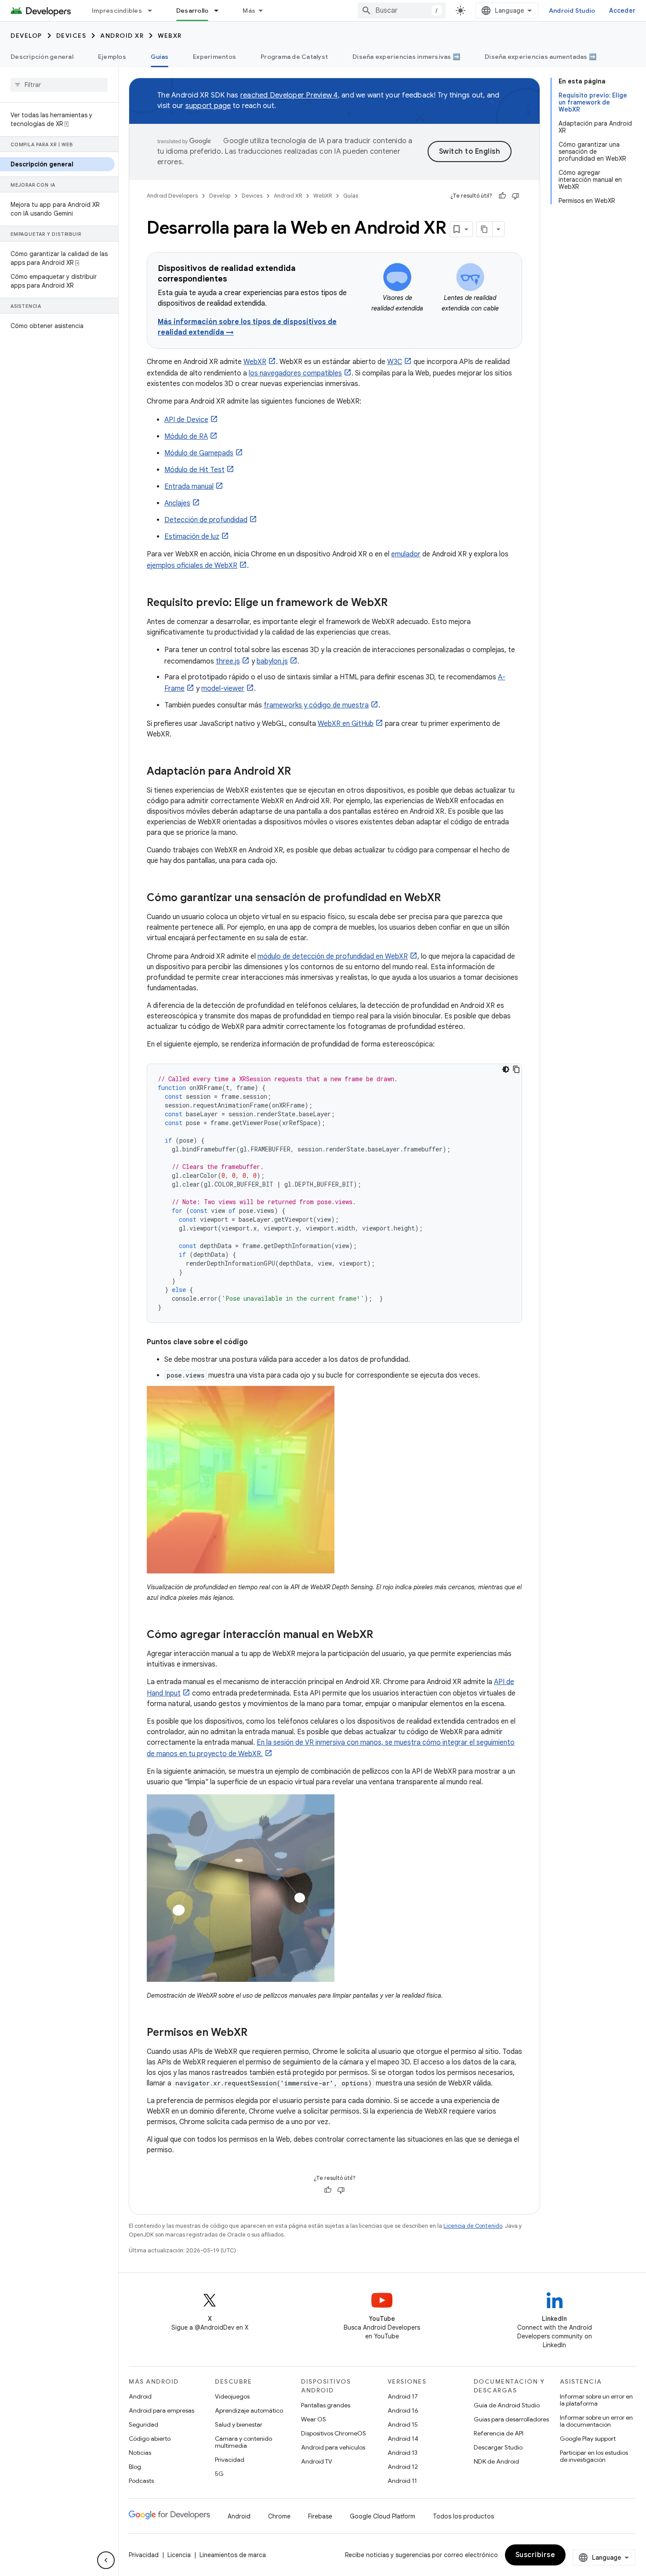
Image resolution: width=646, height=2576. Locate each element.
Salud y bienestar (239, 2424)
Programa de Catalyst (294, 57)
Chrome (279, 2516)
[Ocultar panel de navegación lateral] (106, 2560)
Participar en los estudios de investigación (594, 2456)
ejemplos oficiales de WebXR (192, 566)
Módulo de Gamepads (199, 453)
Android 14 (403, 2439)
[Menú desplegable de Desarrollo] (220, 11)
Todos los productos (463, 2516)
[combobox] (402, 11)
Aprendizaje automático (249, 2410)
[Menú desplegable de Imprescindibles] (154, 11)
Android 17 (403, 2396)
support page (208, 106)
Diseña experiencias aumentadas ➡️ (541, 57)
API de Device (186, 420)
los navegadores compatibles (295, 373)
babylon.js (272, 661)
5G (219, 2474)
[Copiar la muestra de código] (516, 1069)
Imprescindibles (117, 11)
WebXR (170, 36)
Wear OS (314, 2419)
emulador (406, 554)
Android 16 (403, 2410)
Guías (160, 57)
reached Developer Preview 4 (289, 95)
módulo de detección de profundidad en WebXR (333, 956)
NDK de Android (496, 2461)
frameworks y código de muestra (316, 705)
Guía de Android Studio (507, 2405)
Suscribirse (535, 2555)
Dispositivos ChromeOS (334, 2433)
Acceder (622, 11)
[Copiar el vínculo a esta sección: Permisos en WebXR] (256, 2033)
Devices (71, 36)
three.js (228, 661)
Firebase (320, 2516)
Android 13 (403, 2453)
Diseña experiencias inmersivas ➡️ (406, 57)
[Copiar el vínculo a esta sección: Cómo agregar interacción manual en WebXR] (382, 1635)
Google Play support (588, 2439)
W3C (395, 362)
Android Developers (172, 196)
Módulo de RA (186, 437)
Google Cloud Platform (383, 2516)
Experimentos (214, 57)
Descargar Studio (498, 2447)
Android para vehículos (333, 2447)
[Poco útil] (515, 196)
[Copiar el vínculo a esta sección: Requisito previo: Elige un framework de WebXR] (396, 603)
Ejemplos (112, 57)
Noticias (140, 2453)
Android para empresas (161, 2410)
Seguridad (143, 2424)
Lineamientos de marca (233, 2555)
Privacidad (230, 2460)
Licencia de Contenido (473, 2226)
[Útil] (502, 196)
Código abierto (150, 2439)
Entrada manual (189, 487)
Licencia (179, 2555)
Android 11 (402, 2481)
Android (140, 2396)
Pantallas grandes (326, 2405)
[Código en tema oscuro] (506, 1069)
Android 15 (403, 2424)
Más (249, 11)
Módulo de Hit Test (194, 470)
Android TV (317, 2461)
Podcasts (141, 2481)
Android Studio (572, 11)
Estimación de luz (192, 537)
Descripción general (42, 57)
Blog (135, 2467)
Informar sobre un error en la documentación (596, 2421)
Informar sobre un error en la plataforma (596, 2400)
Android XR (122, 36)
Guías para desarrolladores (511, 2419)
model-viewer (223, 689)
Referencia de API (499, 2433)
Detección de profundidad (206, 520)
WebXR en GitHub (346, 724)
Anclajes (177, 503)
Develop (26, 36)
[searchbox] (59, 85)
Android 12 (403, 2467)
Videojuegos (232, 2396)
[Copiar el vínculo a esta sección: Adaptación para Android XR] (300, 772)
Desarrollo (192, 11)
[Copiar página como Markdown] (485, 229)
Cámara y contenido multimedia (243, 2442)
